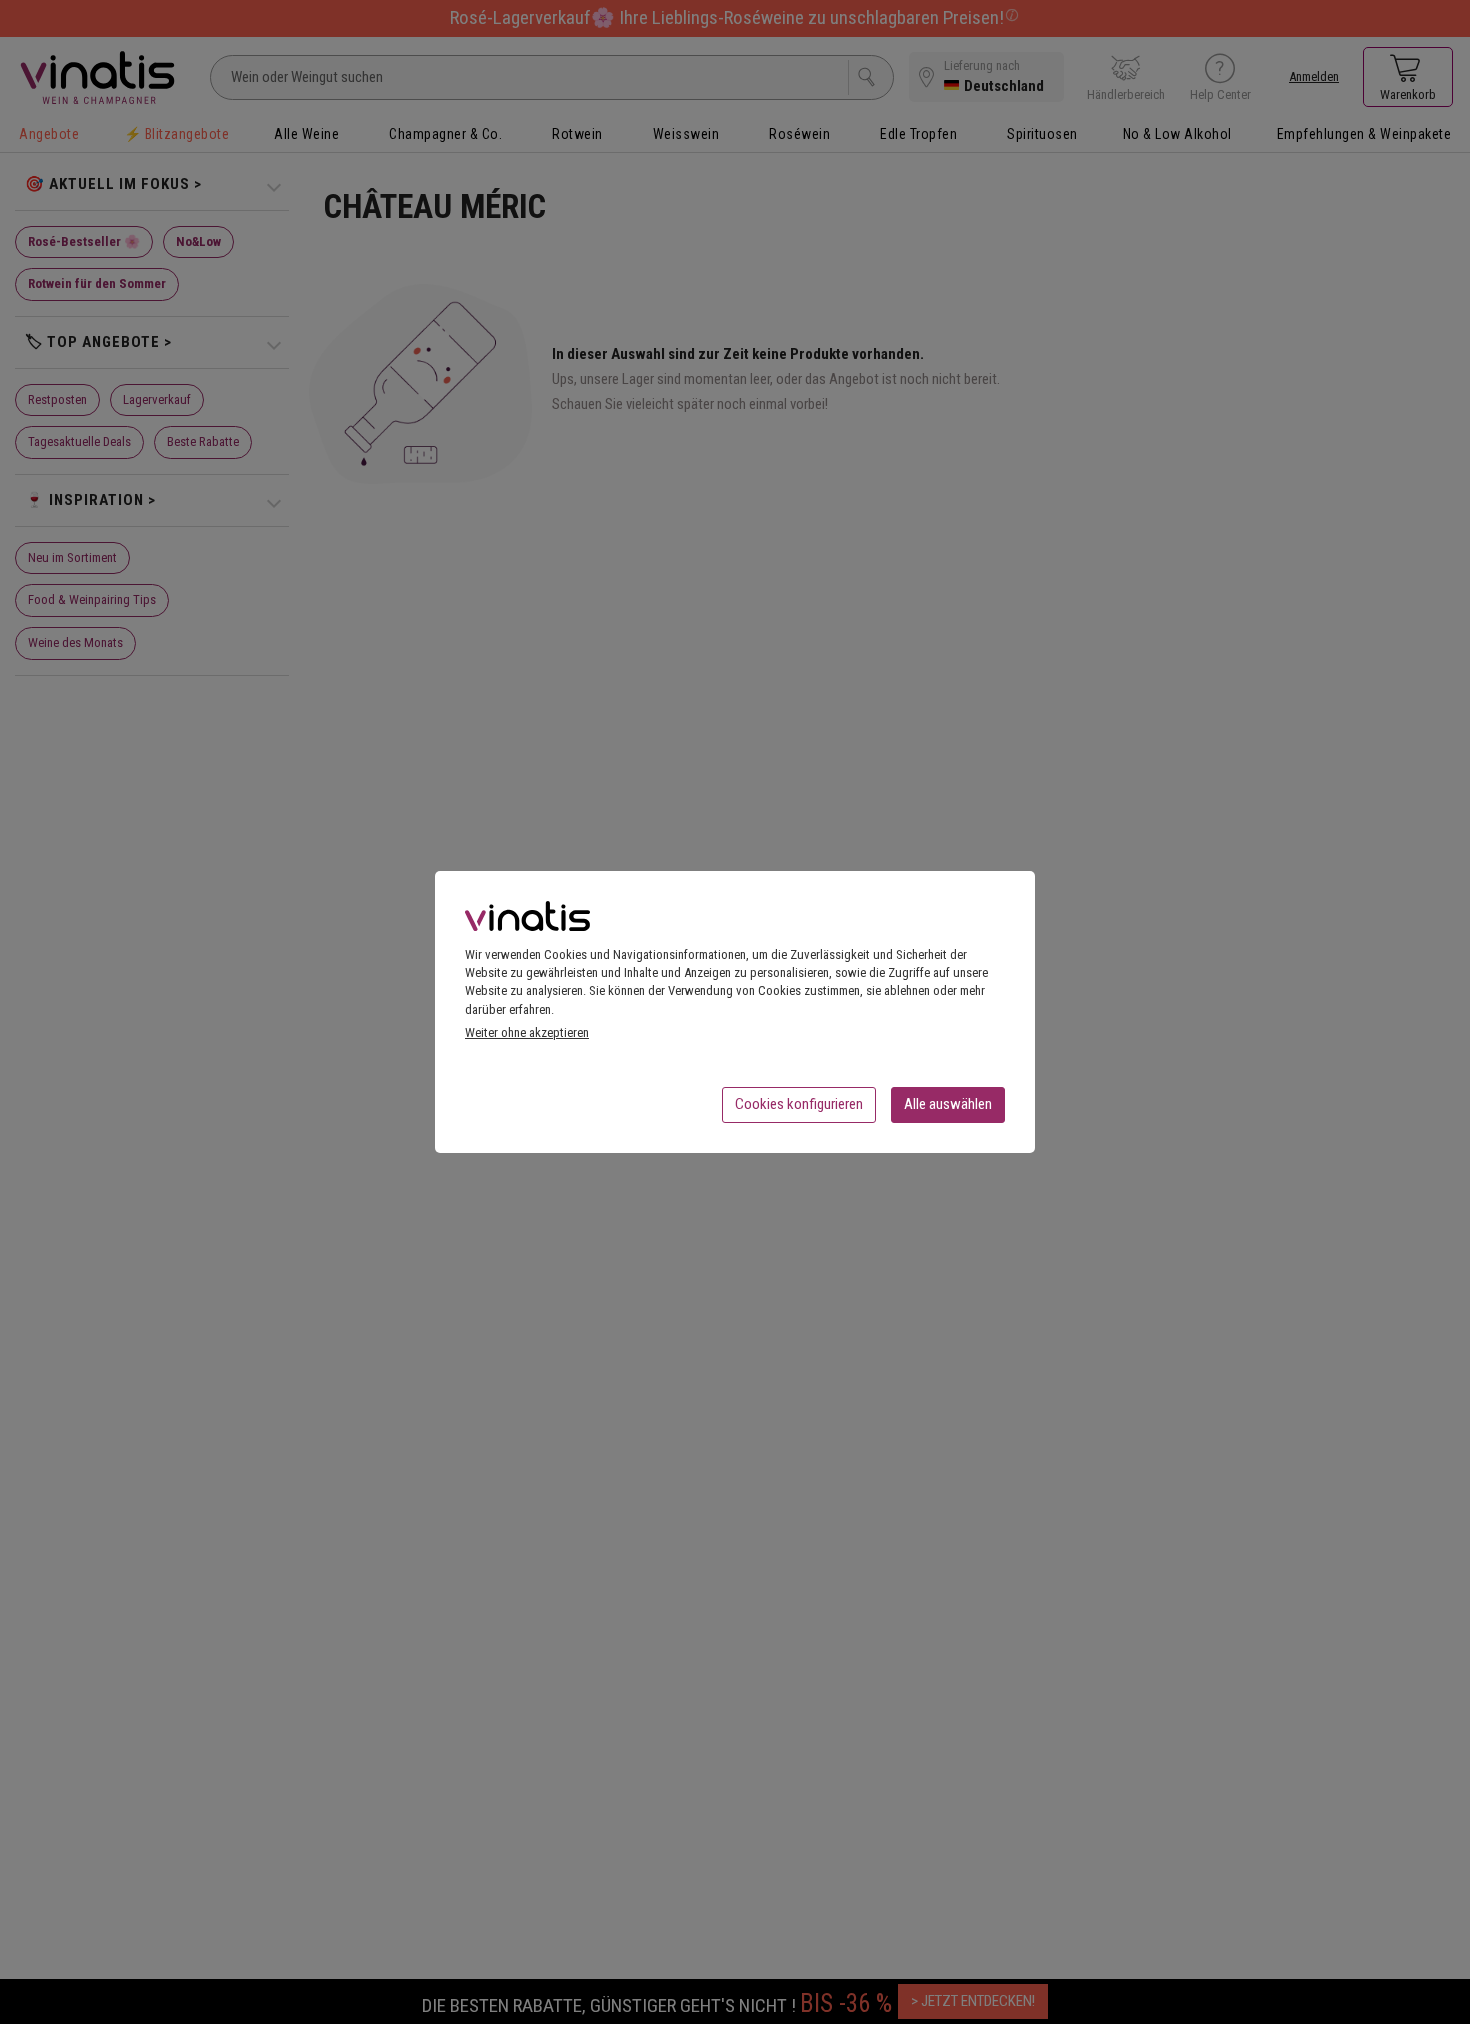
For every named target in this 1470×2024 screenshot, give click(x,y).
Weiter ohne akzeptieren (527, 1032)
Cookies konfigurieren (799, 1104)
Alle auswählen (948, 1104)
